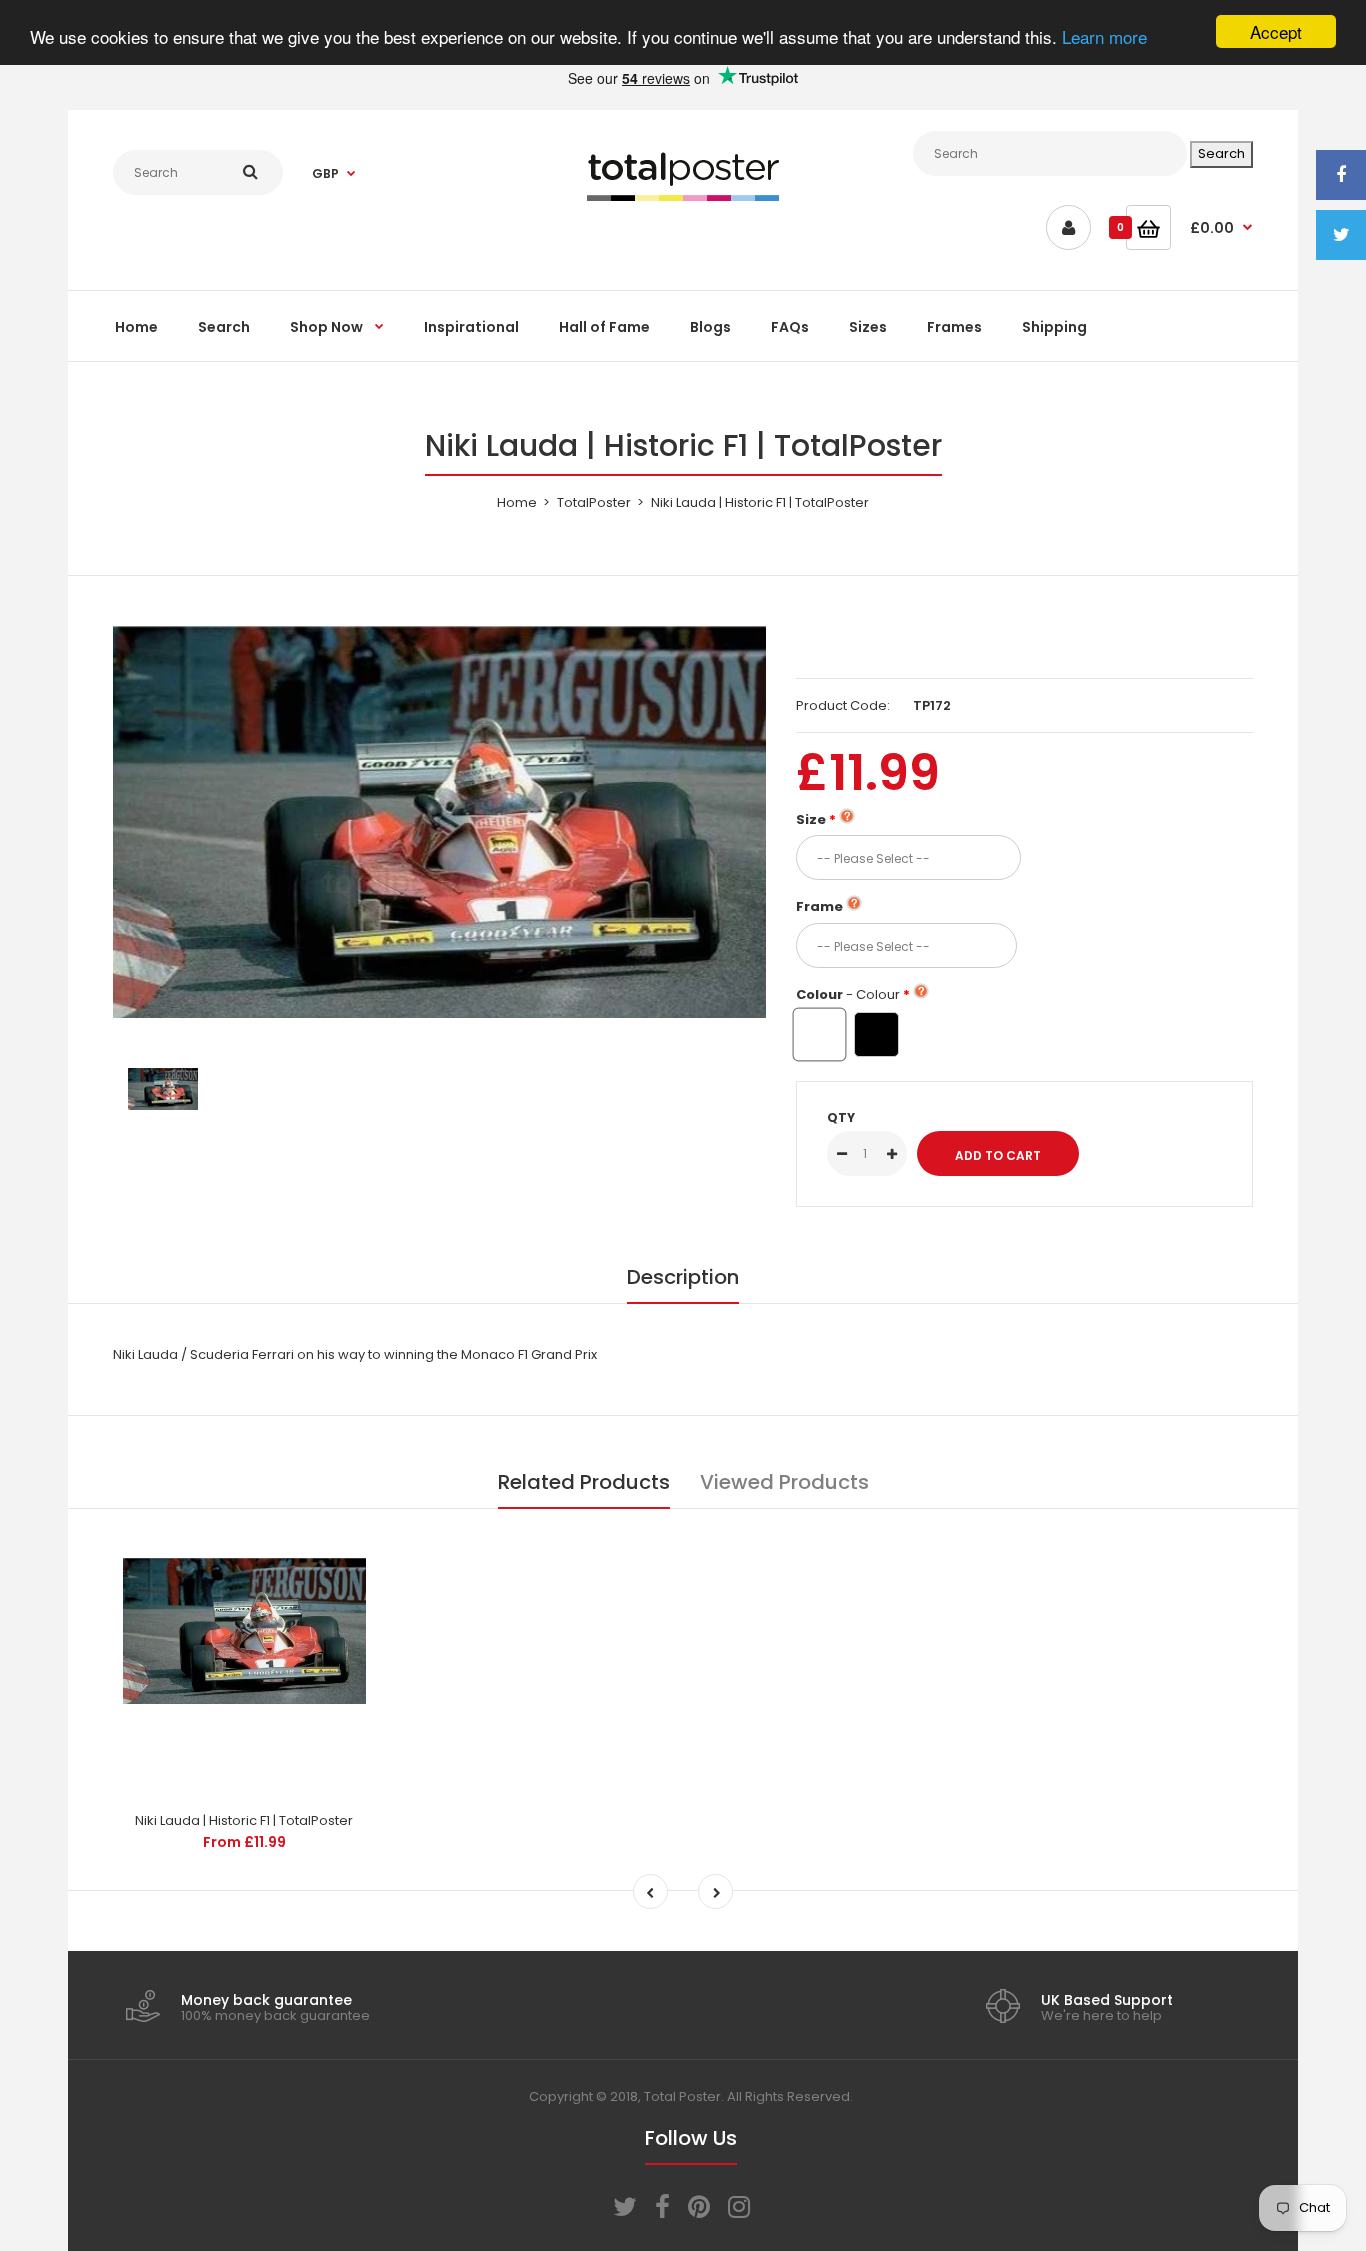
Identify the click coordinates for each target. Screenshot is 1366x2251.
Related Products (584, 1482)
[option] (439, 822)
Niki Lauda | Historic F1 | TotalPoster (244, 1820)
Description (683, 1277)
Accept (1276, 31)
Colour (848, 994)
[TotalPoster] (683, 196)
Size (811, 819)
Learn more (1104, 37)
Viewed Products (784, 1482)
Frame (819, 906)
